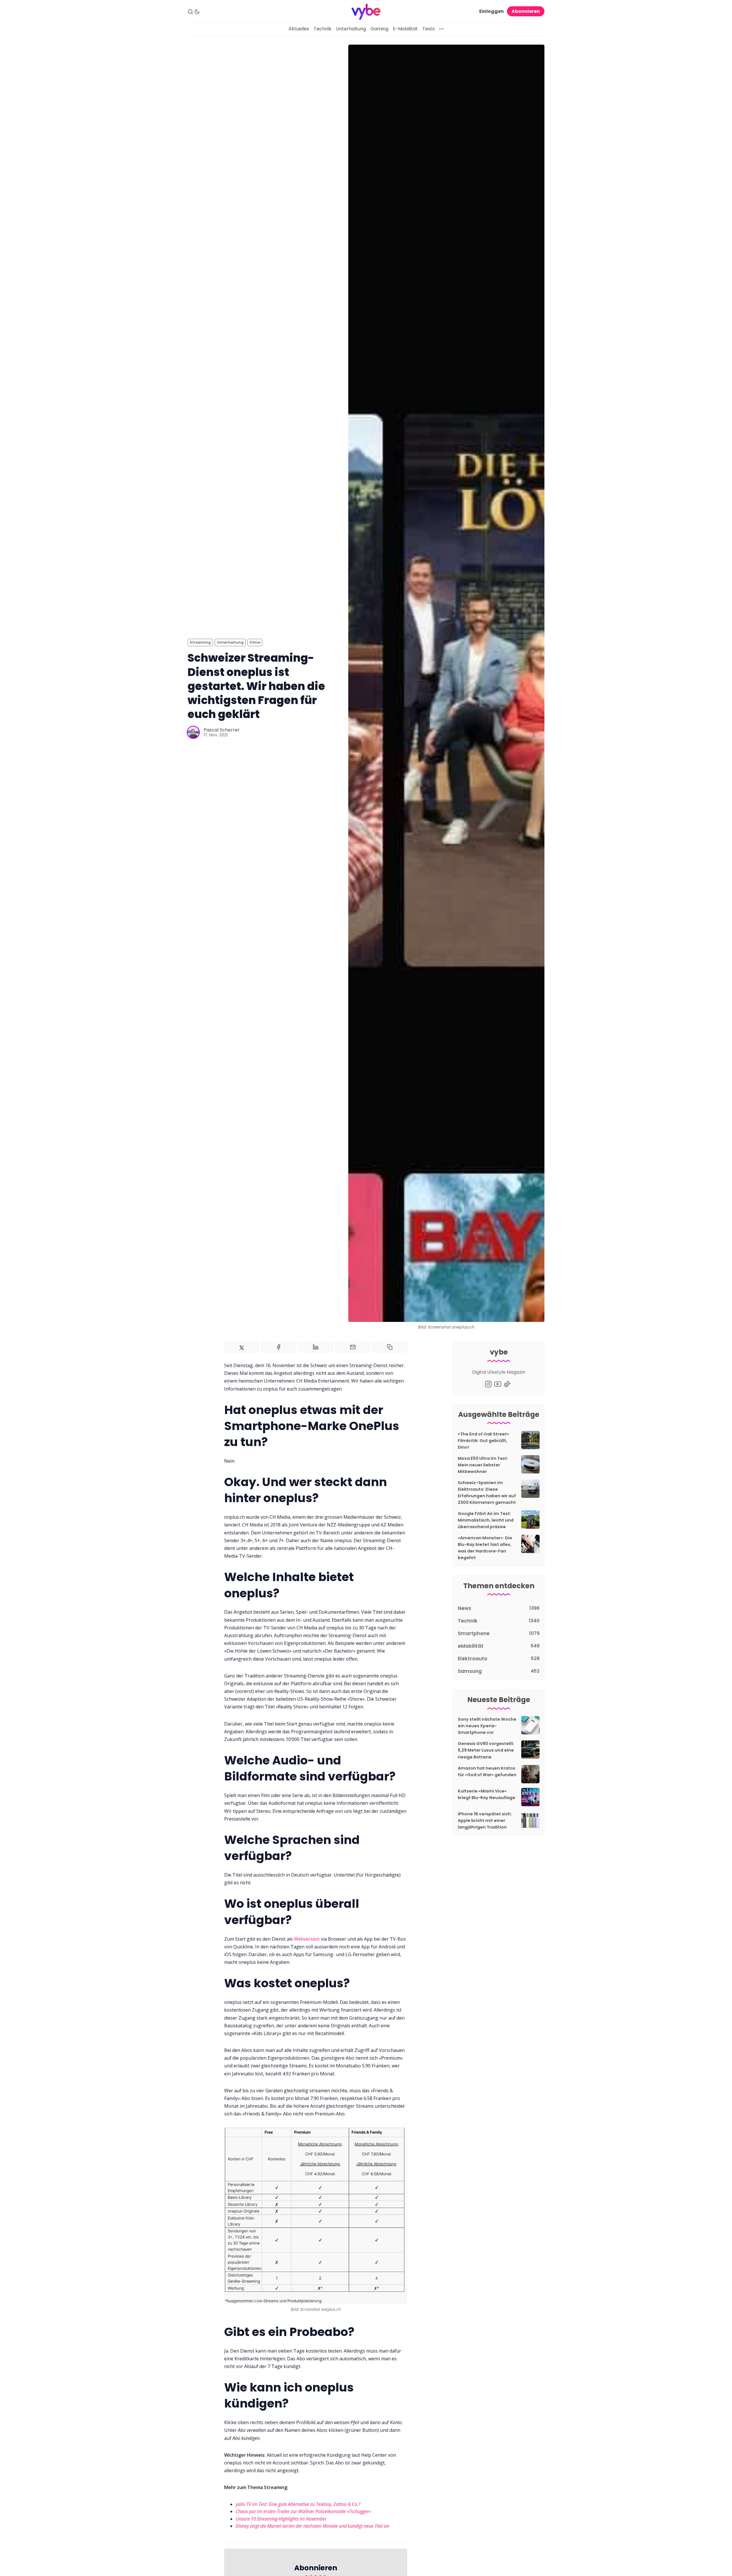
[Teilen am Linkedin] (316, 1347)
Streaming (200, 642)
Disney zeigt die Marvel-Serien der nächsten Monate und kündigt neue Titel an (312, 2526)
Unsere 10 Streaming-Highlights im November (281, 2519)
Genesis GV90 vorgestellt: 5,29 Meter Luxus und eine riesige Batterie (486, 1750)
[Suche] (190, 12)
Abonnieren (526, 11)
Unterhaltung (351, 29)
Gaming (379, 29)
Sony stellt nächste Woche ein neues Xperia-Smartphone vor (487, 1726)
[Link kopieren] (390, 1347)
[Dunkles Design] (197, 12)
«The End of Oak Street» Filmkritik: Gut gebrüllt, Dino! (484, 1441)
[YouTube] (498, 1384)
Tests (428, 29)
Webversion (307, 1939)
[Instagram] (488, 1384)
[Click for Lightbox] (316, 2216)
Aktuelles (299, 29)
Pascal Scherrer (222, 730)
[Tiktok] (507, 1384)
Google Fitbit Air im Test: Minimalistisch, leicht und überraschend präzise (486, 1520)
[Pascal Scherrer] (193, 732)
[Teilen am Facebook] (279, 1347)
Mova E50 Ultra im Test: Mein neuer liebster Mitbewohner (483, 1465)
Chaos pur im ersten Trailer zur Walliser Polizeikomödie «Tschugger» (303, 2511)
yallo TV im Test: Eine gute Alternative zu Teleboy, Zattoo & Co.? (298, 2504)
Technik (323, 29)
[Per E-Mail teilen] (353, 1347)
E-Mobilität (405, 29)
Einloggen (492, 11)
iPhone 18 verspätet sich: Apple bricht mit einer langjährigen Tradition (485, 1821)
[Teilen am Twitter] (242, 1347)
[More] (441, 29)
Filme (255, 642)
